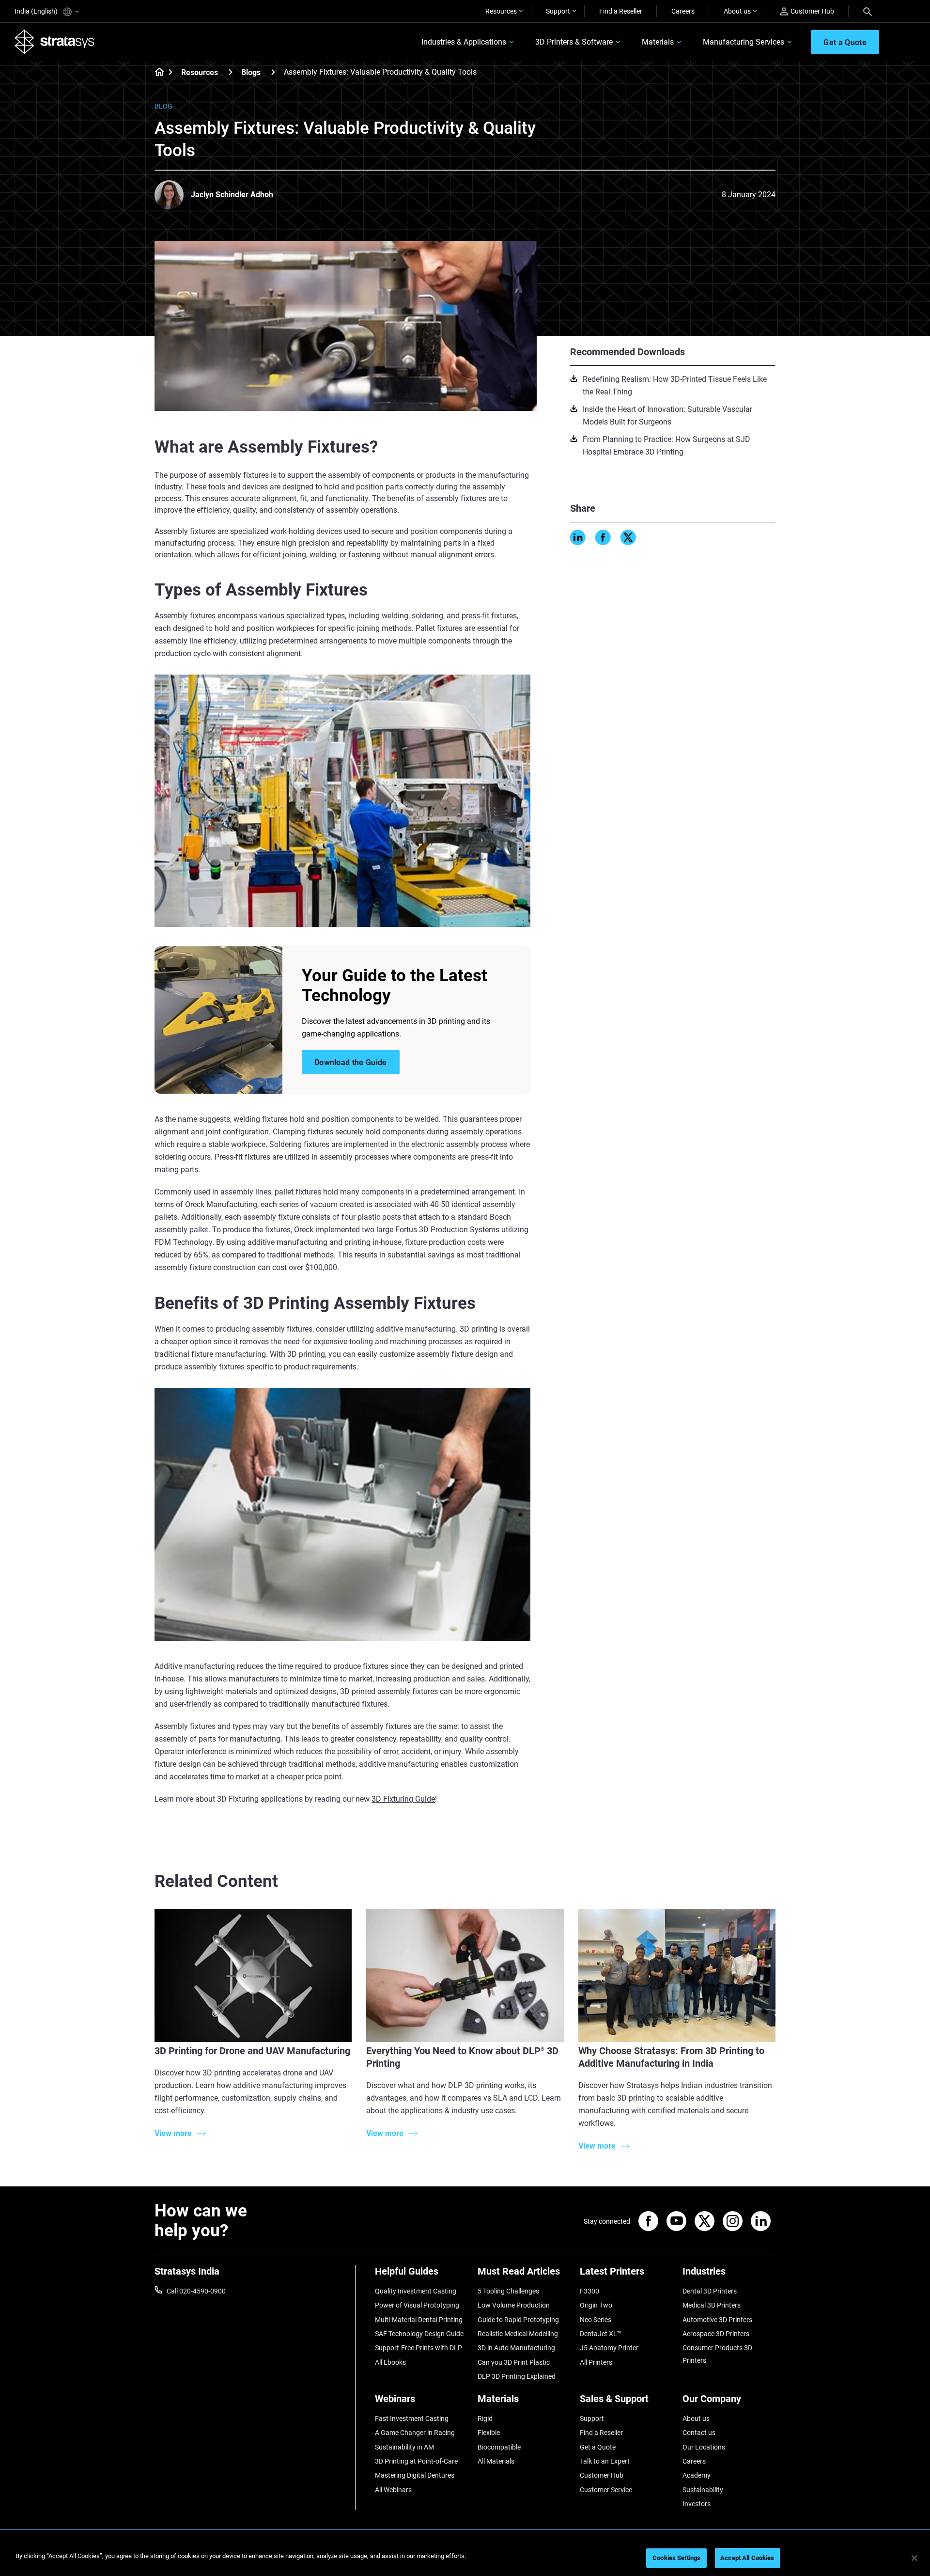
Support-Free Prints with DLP (418, 2348)
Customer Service (606, 2490)
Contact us (699, 2433)
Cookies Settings (676, 2558)
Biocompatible (499, 2447)
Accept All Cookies (747, 2558)
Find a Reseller (621, 11)
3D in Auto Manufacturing (516, 2348)
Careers (683, 11)
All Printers (596, 2362)
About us (737, 11)
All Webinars (393, 2490)
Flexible (489, 2433)
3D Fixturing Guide (403, 1799)
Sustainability (703, 2490)
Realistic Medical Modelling (518, 2334)
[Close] (914, 2558)
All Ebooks (390, 2362)
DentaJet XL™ (601, 2334)
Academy (697, 2475)
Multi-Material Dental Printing (419, 2320)
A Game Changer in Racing (415, 2433)
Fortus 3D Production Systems (447, 1230)
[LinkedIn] (578, 537)
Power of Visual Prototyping (417, 2305)
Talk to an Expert (605, 2461)
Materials (658, 42)
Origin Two (596, 2305)
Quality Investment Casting (416, 2291)
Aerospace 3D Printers (716, 2334)
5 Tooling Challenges (508, 2291)
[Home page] (156, 73)
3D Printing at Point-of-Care (416, 2461)
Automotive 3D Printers (717, 2320)
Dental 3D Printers (710, 2291)
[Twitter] (628, 537)
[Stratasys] (55, 42)
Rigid (485, 2419)
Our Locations (704, 2447)
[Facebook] (603, 537)
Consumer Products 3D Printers (717, 2354)
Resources (501, 11)
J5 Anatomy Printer (609, 2348)
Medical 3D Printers (712, 2305)
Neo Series (596, 2320)
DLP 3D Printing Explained (517, 2376)
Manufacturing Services (744, 42)
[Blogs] (273, 72)
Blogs (251, 72)
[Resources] (231, 72)
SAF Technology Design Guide (419, 2334)
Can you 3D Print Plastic (514, 2362)
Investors (697, 2504)
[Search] (868, 11)
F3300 (589, 2291)
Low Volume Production (514, 2305)
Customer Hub (812, 11)
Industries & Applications (464, 42)
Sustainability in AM (404, 2447)
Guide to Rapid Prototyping (518, 2320)
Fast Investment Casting (412, 2419)
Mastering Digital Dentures (415, 2475)
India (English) (37, 11)
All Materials (496, 2461)
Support (558, 11)
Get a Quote (598, 2447)
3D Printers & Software (574, 42)
